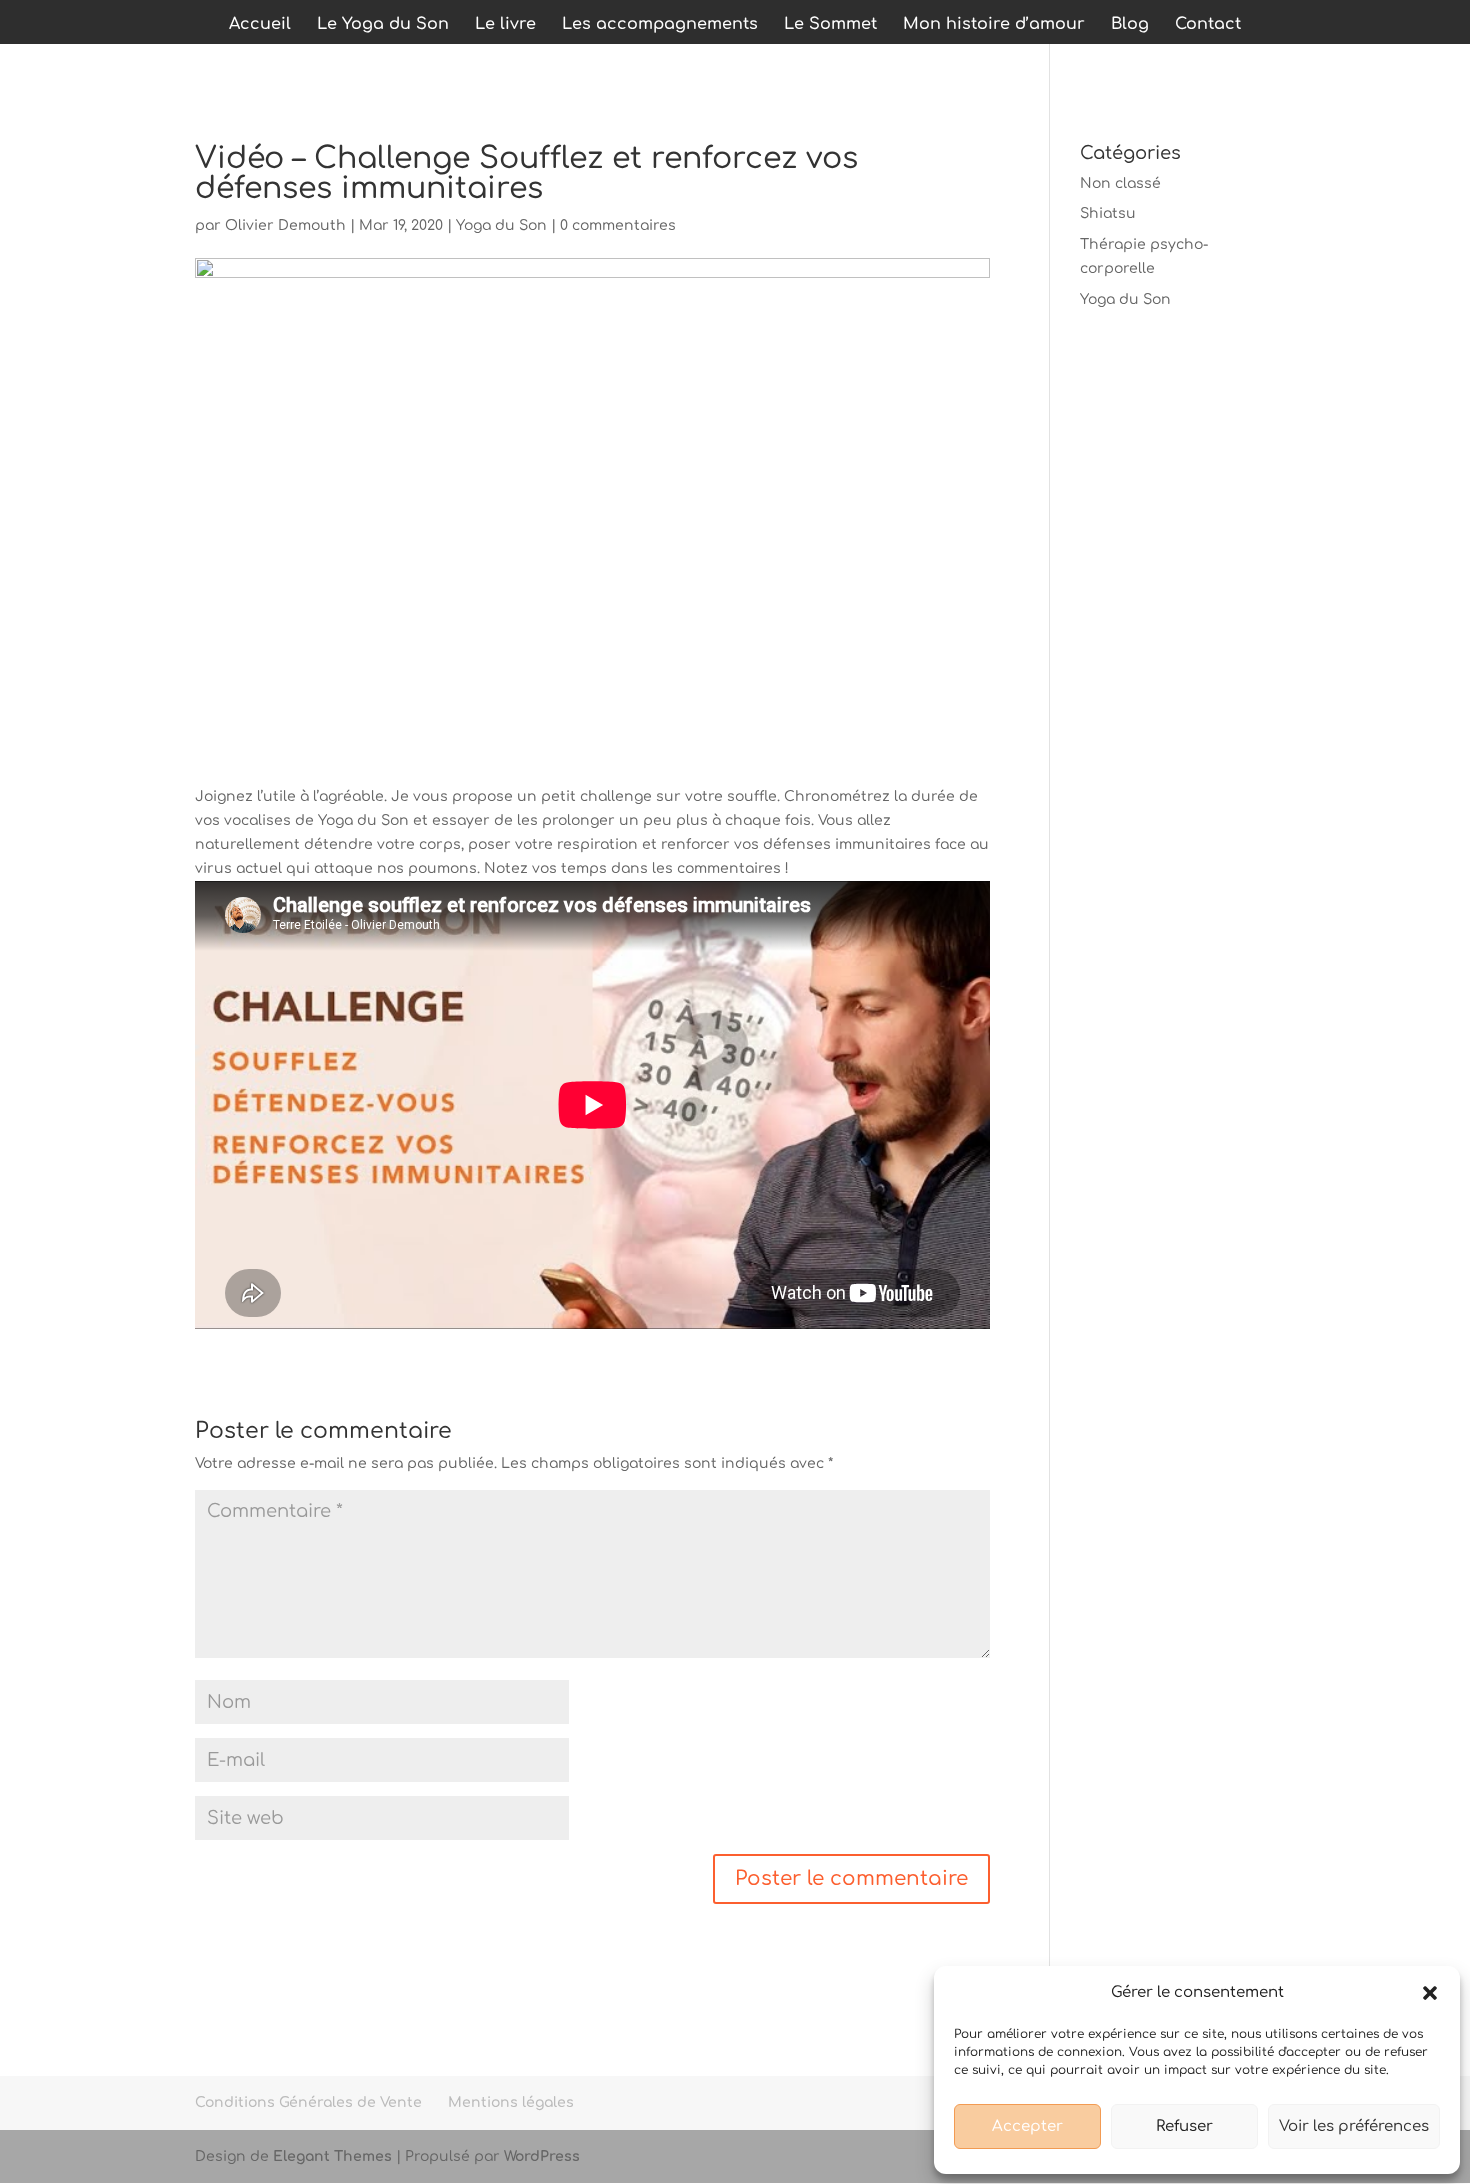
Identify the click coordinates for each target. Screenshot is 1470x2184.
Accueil (260, 25)
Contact (1208, 25)
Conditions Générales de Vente (308, 2102)
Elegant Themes (332, 2156)
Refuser (1184, 2126)
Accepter (1027, 2126)
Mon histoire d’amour (994, 25)
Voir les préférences (1354, 2126)
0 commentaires (618, 225)
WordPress (542, 2156)
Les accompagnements (660, 25)
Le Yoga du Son (383, 25)
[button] (1430, 1993)
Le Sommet (830, 25)
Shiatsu (1108, 213)
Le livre (505, 25)
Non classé (1120, 183)
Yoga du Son (501, 225)
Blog (1130, 25)
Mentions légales (511, 2102)
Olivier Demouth (285, 225)
